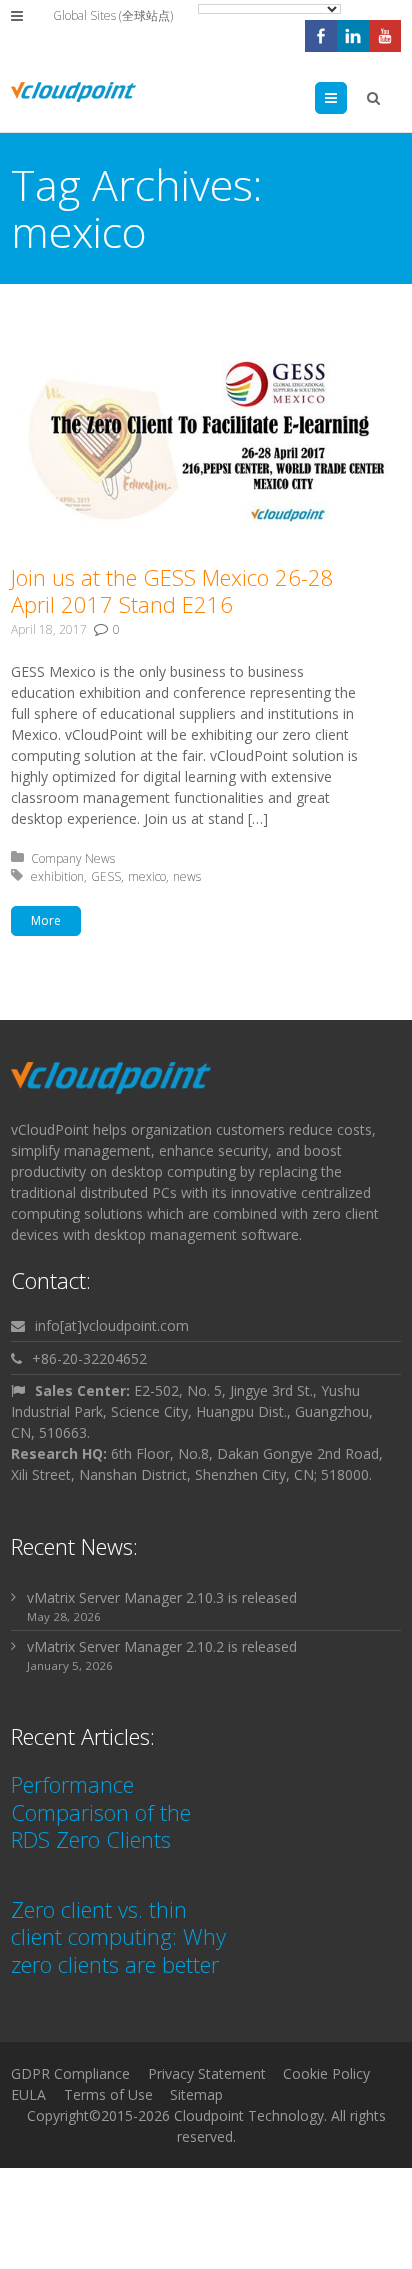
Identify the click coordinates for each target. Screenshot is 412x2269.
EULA (28, 2094)
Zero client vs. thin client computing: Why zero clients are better (118, 1936)
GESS (106, 876)
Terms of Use (108, 2094)
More (46, 920)
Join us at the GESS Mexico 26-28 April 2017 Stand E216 (172, 591)
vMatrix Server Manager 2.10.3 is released (162, 1597)
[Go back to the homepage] (73, 92)
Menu (346, 97)
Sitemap (196, 2094)
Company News (73, 858)
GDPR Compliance (70, 2073)
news (187, 876)
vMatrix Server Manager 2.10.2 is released (162, 1646)
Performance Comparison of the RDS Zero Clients (101, 1811)
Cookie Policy (326, 2073)
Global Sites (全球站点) (113, 15)
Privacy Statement (207, 2073)
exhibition (57, 876)
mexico (147, 876)
